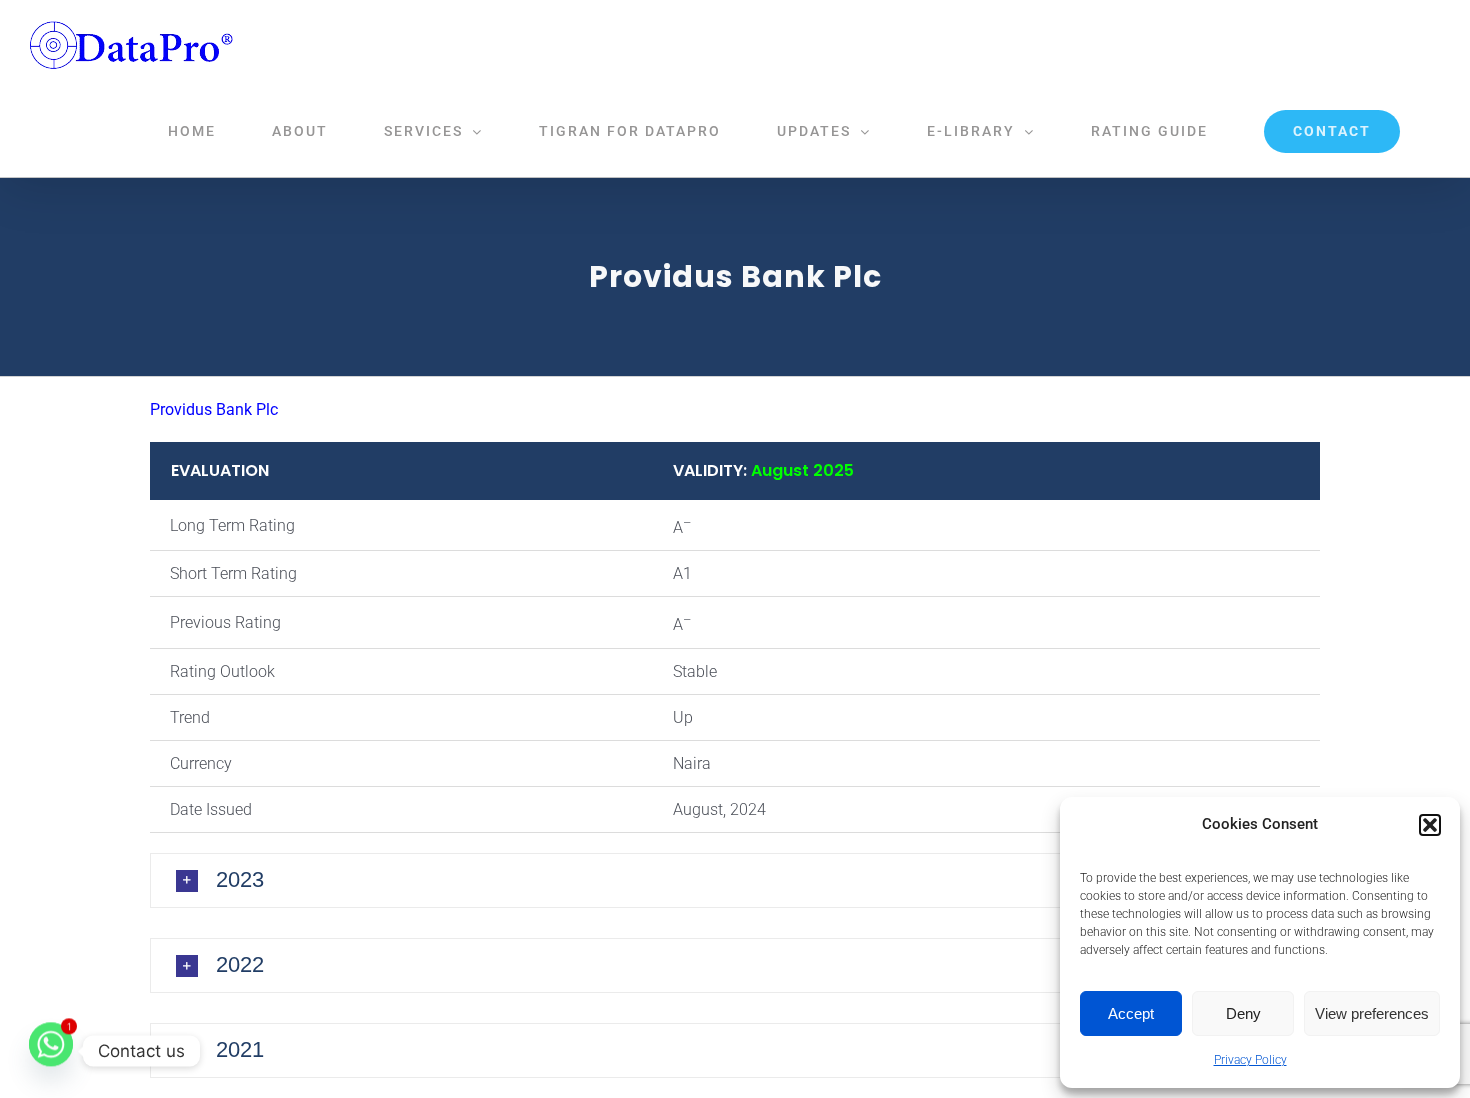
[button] (1430, 825)
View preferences (1372, 1013)
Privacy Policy (1250, 1060)
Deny (1243, 1013)
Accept (1131, 1013)
